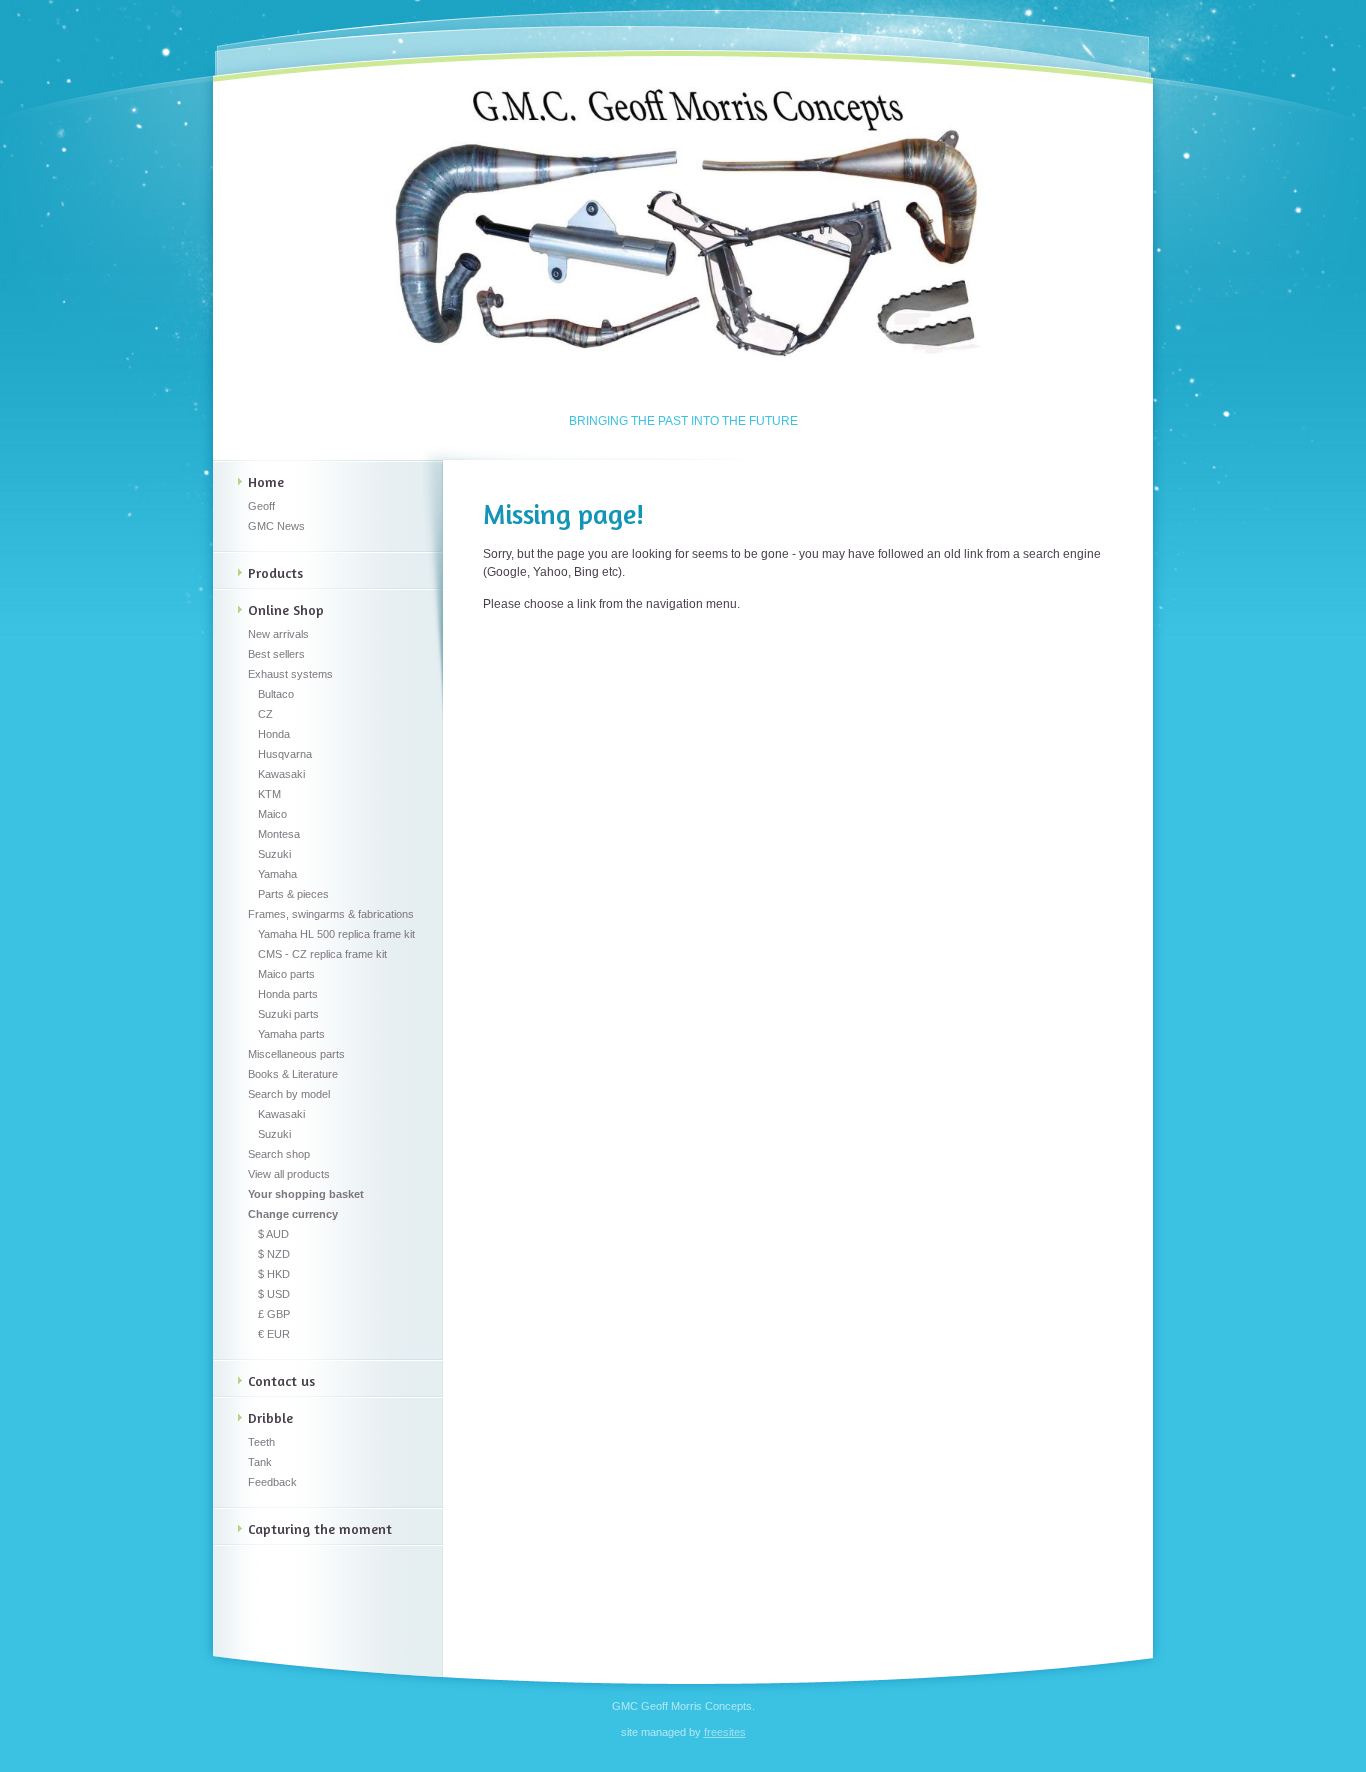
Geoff (261, 506)
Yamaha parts (291, 1034)
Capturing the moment (320, 1528)
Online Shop (286, 609)
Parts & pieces (293, 894)
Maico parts (286, 974)
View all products (289, 1174)
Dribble (270, 1417)
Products (275, 572)
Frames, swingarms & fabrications (331, 914)
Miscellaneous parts (296, 1054)
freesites (725, 1732)
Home (266, 481)
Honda (274, 734)
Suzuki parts (288, 1014)
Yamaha (277, 874)
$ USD (274, 1294)
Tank (260, 1462)
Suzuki (274, 854)
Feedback (272, 1482)
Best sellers (276, 654)
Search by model (289, 1094)
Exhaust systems (290, 674)
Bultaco (276, 694)
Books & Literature (293, 1074)
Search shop (279, 1154)
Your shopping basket (306, 1194)
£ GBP (274, 1314)
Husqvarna (285, 754)
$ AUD (273, 1234)
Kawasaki (281, 774)
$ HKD (274, 1274)
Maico (272, 814)
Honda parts (288, 994)
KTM (269, 794)
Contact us (281, 1380)
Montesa (279, 834)
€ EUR (274, 1334)
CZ (265, 714)
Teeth (261, 1442)
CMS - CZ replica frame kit (322, 954)
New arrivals (278, 634)
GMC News (276, 526)
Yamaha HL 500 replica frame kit (336, 934)
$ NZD (274, 1254)
